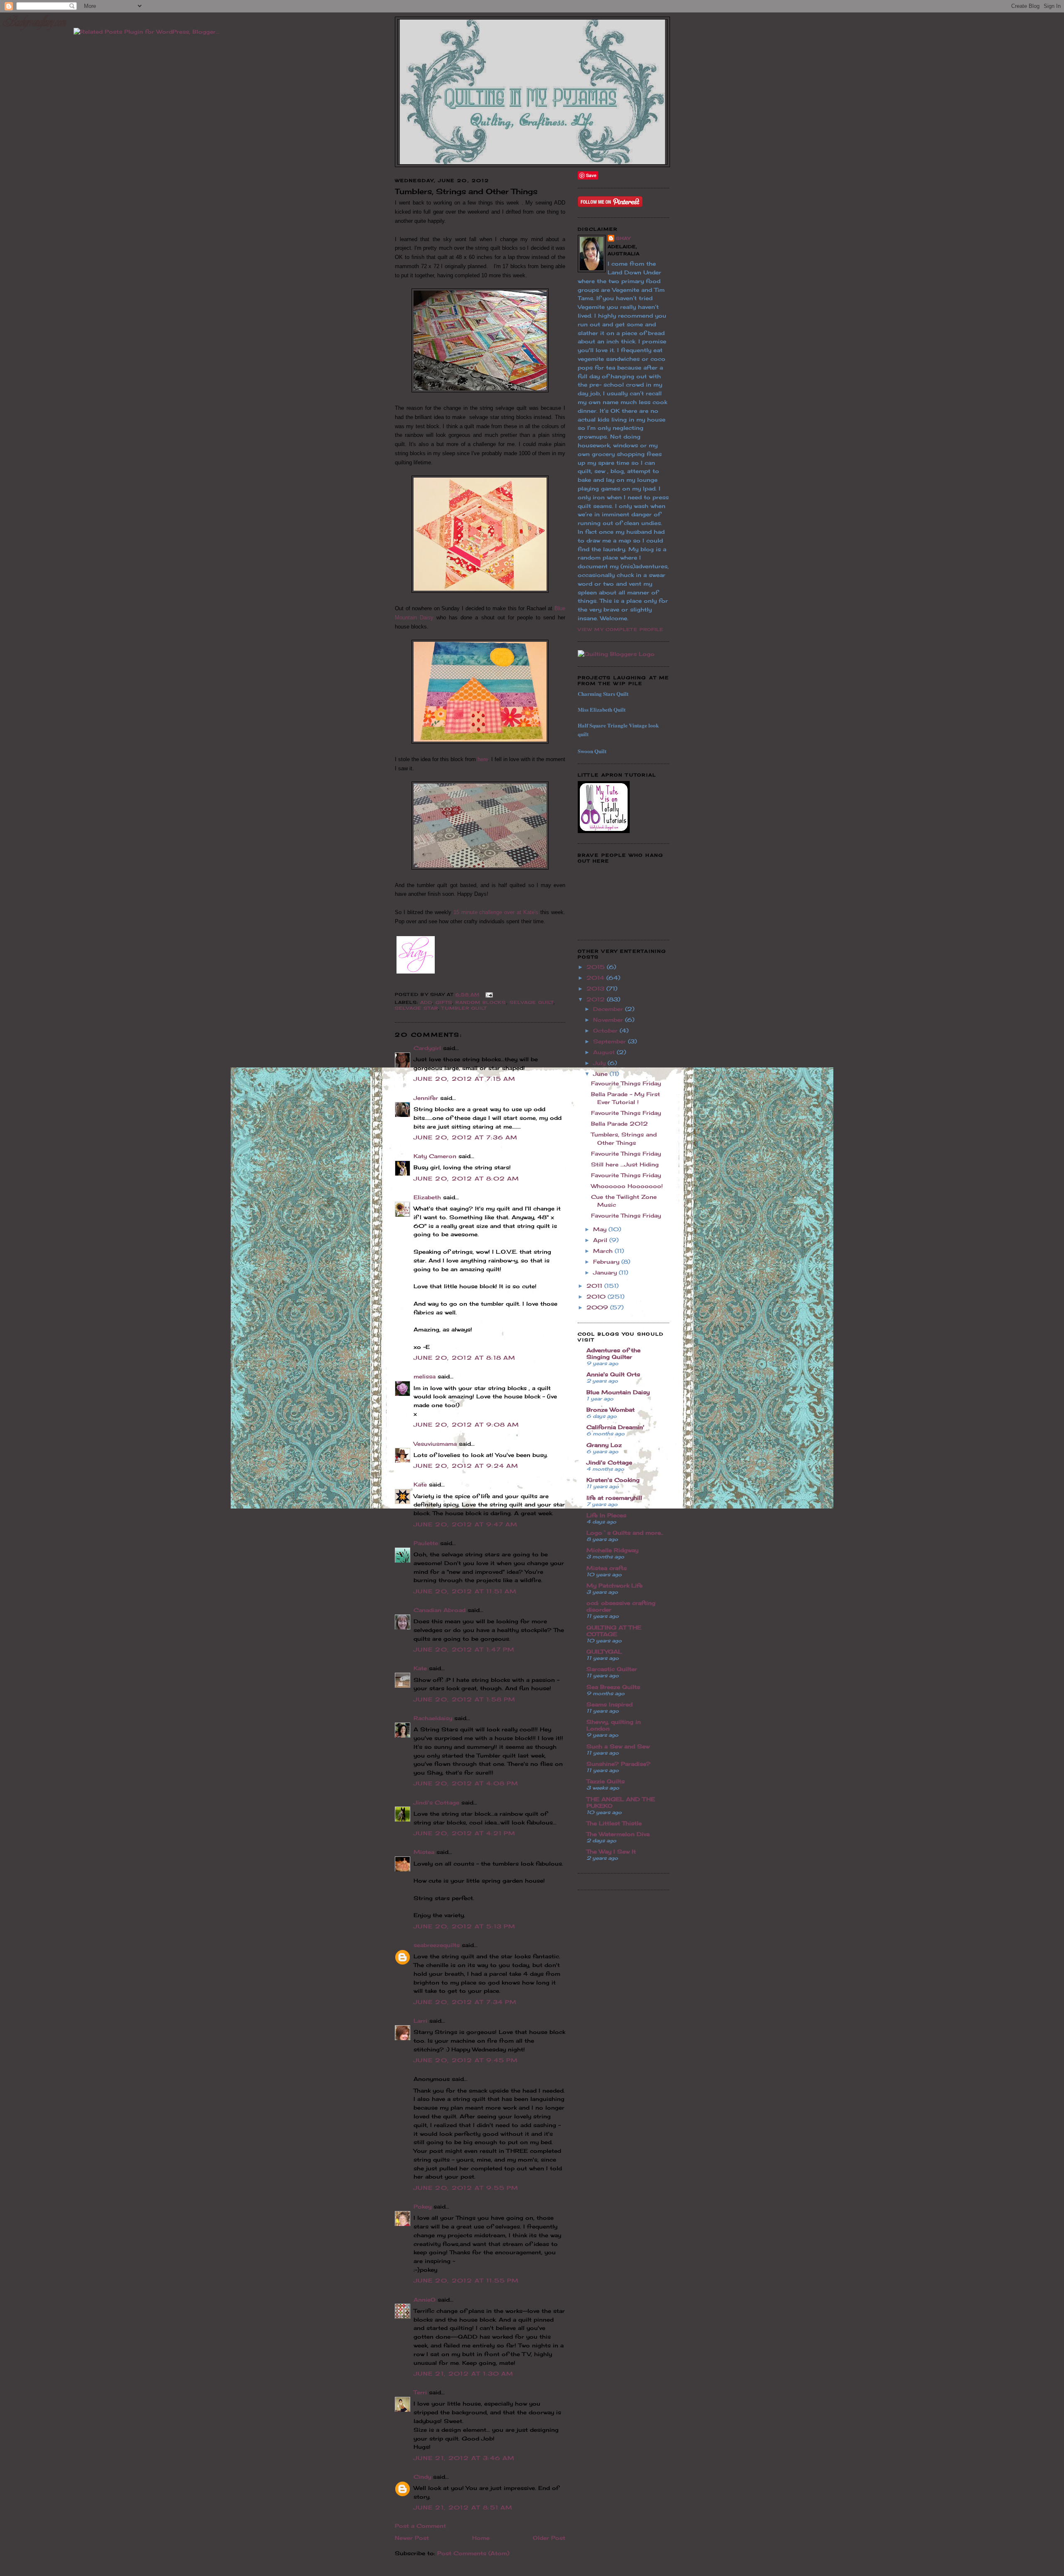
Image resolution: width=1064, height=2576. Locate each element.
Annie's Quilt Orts (613, 1374)
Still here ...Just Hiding (625, 1164)
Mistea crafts (607, 1568)
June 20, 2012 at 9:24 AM (466, 1466)
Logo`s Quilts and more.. (625, 1533)
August (605, 1052)
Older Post (549, 2538)
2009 (598, 1307)
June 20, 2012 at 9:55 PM (466, 2188)
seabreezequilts (437, 1945)
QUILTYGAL (604, 1652)
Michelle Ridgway (612, 1550)
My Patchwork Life (615, 1585)
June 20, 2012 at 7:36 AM (465, 1137)
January (606, 1272)
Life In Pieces (606, 1515)
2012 (597, 999)
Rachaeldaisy (433, 1718)
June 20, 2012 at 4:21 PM (464, 1833)
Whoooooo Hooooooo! (627, 1186)
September (611, 1041)
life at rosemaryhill (614, 1498)
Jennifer (426, 1098)
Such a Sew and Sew (618, 1746)
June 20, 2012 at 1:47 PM (464, 1649)
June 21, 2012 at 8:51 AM (463, 2507)
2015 (597, 967)
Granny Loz (604, 1445)
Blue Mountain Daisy (618, 1392)
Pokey (422, 2206)
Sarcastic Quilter (612, 1669)
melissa (425, 1376)
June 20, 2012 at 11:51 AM (465, 1591)
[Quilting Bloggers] (616, 654)
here (483, 759)
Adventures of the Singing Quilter (613, 1353)
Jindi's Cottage (436, 1802)
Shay (623, 238)
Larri (420, 2021)
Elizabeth (427, 1197)
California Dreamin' (615, 1427)
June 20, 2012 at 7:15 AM (464, 1079)
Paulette (426, 1543)
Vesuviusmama (435, 1444)
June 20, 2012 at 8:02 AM (466, 1178)
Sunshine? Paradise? (618, 1764)
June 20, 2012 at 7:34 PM (465, 2002)
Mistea (424, 1852)
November (609, 1020)
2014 (596, 978)
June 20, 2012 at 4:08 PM (466, 1783)
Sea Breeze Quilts (613, 1687)
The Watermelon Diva (618, 1834)
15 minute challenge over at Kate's (496, 912)
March (604, 1251)
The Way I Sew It (611, 1851)
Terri (420, 2392)
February (607, 1262)
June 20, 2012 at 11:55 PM (466, 2280)
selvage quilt (532, 1002)
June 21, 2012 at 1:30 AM (463, 2374)
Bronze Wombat (611, 1410)
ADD (426, 1002)
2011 (595, 1286)
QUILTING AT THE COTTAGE (614, 1631)
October (606, 1030)
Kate (420, 1484)
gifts (444, 1002)
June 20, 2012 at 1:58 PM (464, 1699)
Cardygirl (427, 1048)
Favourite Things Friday (626, 1083)
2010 (597, 1297)
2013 (596, 988)
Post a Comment (420, 2526)
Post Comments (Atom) (473, 2553)
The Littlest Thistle (614, 1823)
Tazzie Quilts (606, 1781)
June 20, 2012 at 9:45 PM (466, 2060)
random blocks (481, 1002)
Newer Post (412, 2538)
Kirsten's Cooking (613, 1480)
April (601, 1240)
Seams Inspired (610, 1704)
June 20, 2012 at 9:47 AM (465, 1524)
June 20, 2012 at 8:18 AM (464, 1358)
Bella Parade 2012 (619, 1124)
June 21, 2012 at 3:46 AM (464, 2458)
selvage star (416, 1008)
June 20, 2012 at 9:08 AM (466, 1425)
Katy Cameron (435, 1156)
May (601, 1229)
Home (481, 2538)
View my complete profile (621, 629)
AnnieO (425, 2300)
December (609, 1009)
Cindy (422, 2477)
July (600, 1063)
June (601, 1074)
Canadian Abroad (440, 1610)
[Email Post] (488, 994)
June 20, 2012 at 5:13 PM (464, 1926)
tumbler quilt (464, 1008)
